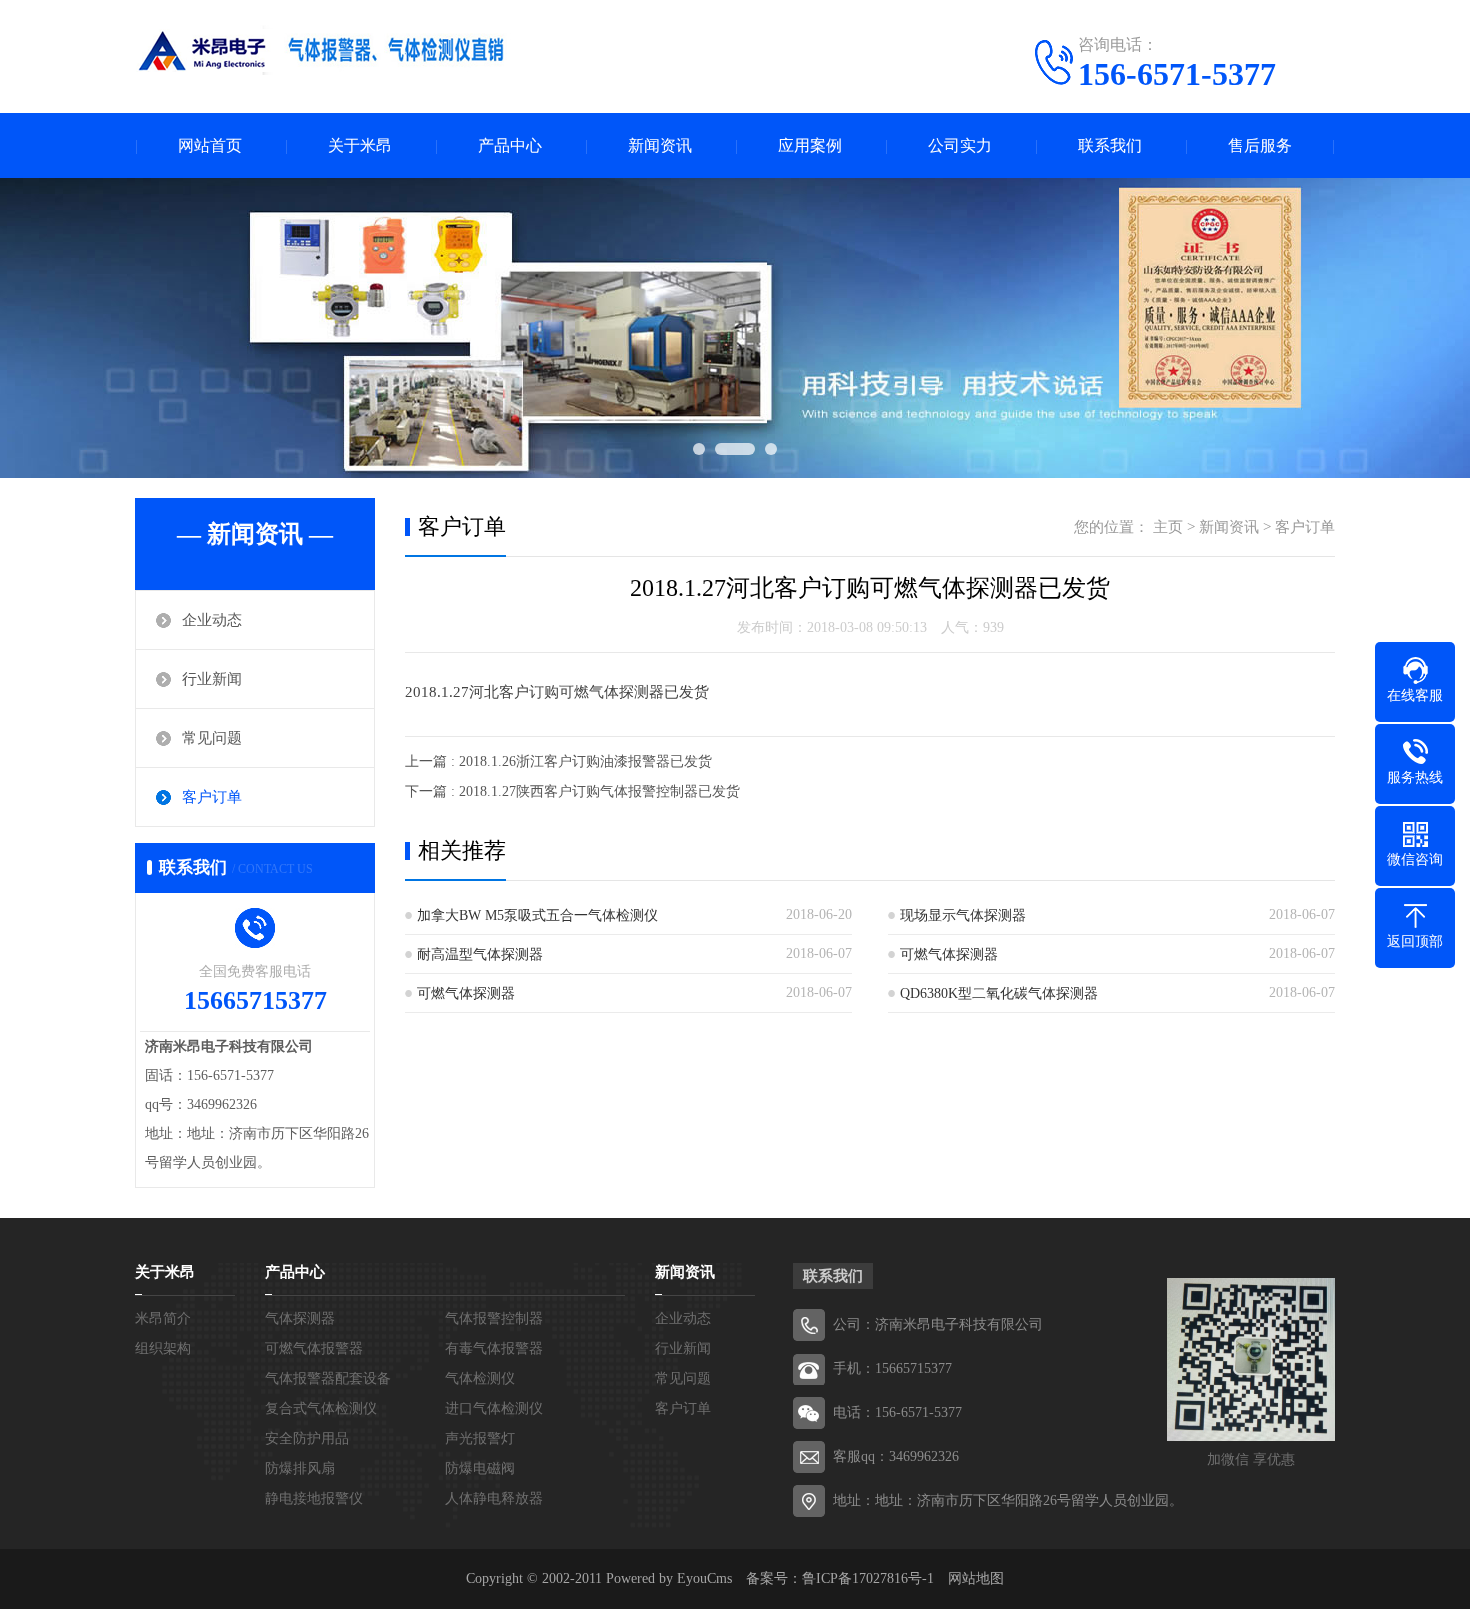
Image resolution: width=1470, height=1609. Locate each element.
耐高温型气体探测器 (480, 954)
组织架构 (163, 1348)
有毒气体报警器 (494, 1348)
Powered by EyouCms (667, 1578)
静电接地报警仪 (314, 1498)
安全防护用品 (307, 1438)
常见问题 (212, 738)
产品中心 (510, 145)
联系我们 (1110, 145)
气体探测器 (300, 1318)
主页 (1168, 527)
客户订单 (212, 797)
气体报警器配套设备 (328, 1378)
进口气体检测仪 (494, 1408)
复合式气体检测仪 (321, 1408)
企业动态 (212, 620)
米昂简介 (163, 1318)
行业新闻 (212, 679)
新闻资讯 (660, 145)
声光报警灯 (480, 1438)
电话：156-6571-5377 (897, 1412)
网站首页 (210, 145)
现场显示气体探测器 (963, 915)
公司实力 (960, 145)
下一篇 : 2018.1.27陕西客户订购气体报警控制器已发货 (572, 791)
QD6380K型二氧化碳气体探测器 (999, 993)
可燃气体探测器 (949, 954)
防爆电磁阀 (480, 1468)
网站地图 (976, 1578)
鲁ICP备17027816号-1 (868, 1578)
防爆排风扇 (300, 1468)
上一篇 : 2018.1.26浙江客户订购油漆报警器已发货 (558, 761)
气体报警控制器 (494, 1318)
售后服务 (1260, 145)
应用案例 (810, 145)
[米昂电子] (325, 55)
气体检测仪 (480, 1378)
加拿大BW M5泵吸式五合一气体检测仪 (537, 915)
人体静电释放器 (494, 1498)
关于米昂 (360, 145)
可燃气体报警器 (314, 1348)
